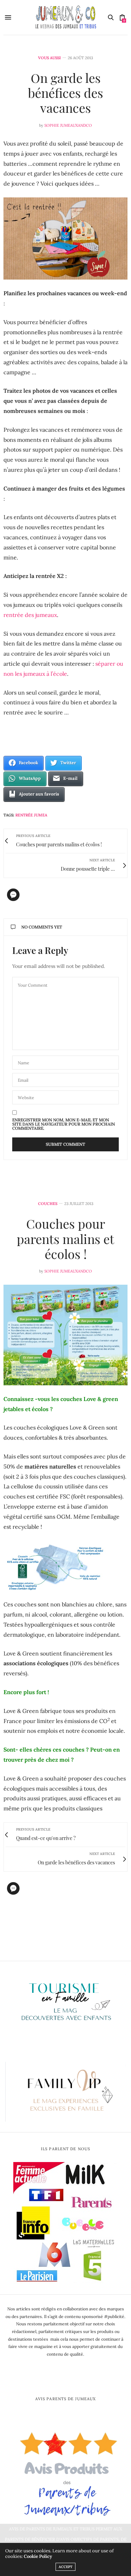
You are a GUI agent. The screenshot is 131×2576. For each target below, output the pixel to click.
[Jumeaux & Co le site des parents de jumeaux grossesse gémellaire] (66, 17)
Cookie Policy (38, 2556)
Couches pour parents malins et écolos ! (65, 1238)
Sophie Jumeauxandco (68, 125)
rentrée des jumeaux (30, 615)
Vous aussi (49, 58)
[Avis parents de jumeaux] (65, 2471)
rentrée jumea (31, 815)
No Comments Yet (42, 927)
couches (48, 1204)
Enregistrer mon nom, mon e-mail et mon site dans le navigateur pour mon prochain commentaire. (64, 1124)
